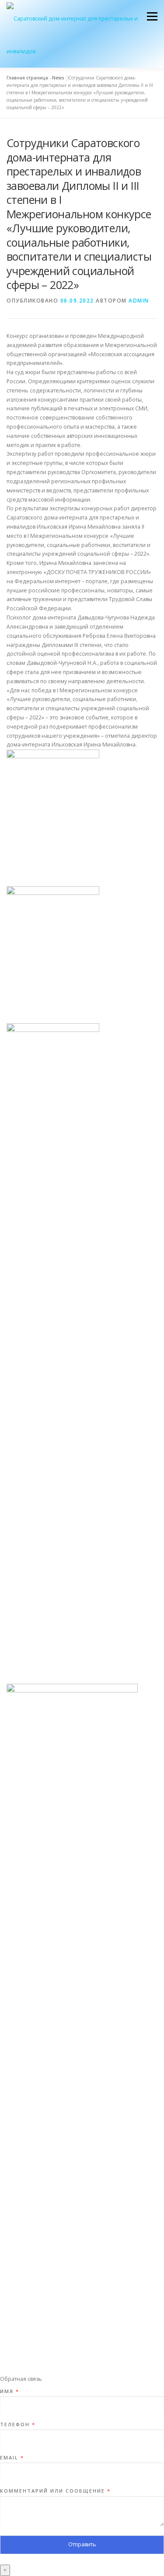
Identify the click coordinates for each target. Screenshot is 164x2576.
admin (139, 301)
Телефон (17, 2425)
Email (12, 2458)
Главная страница (27, 78)
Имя (9, 2391)
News (58, 78)
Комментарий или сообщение (55, 2491)
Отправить (82, 2544)
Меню (152, 16)
